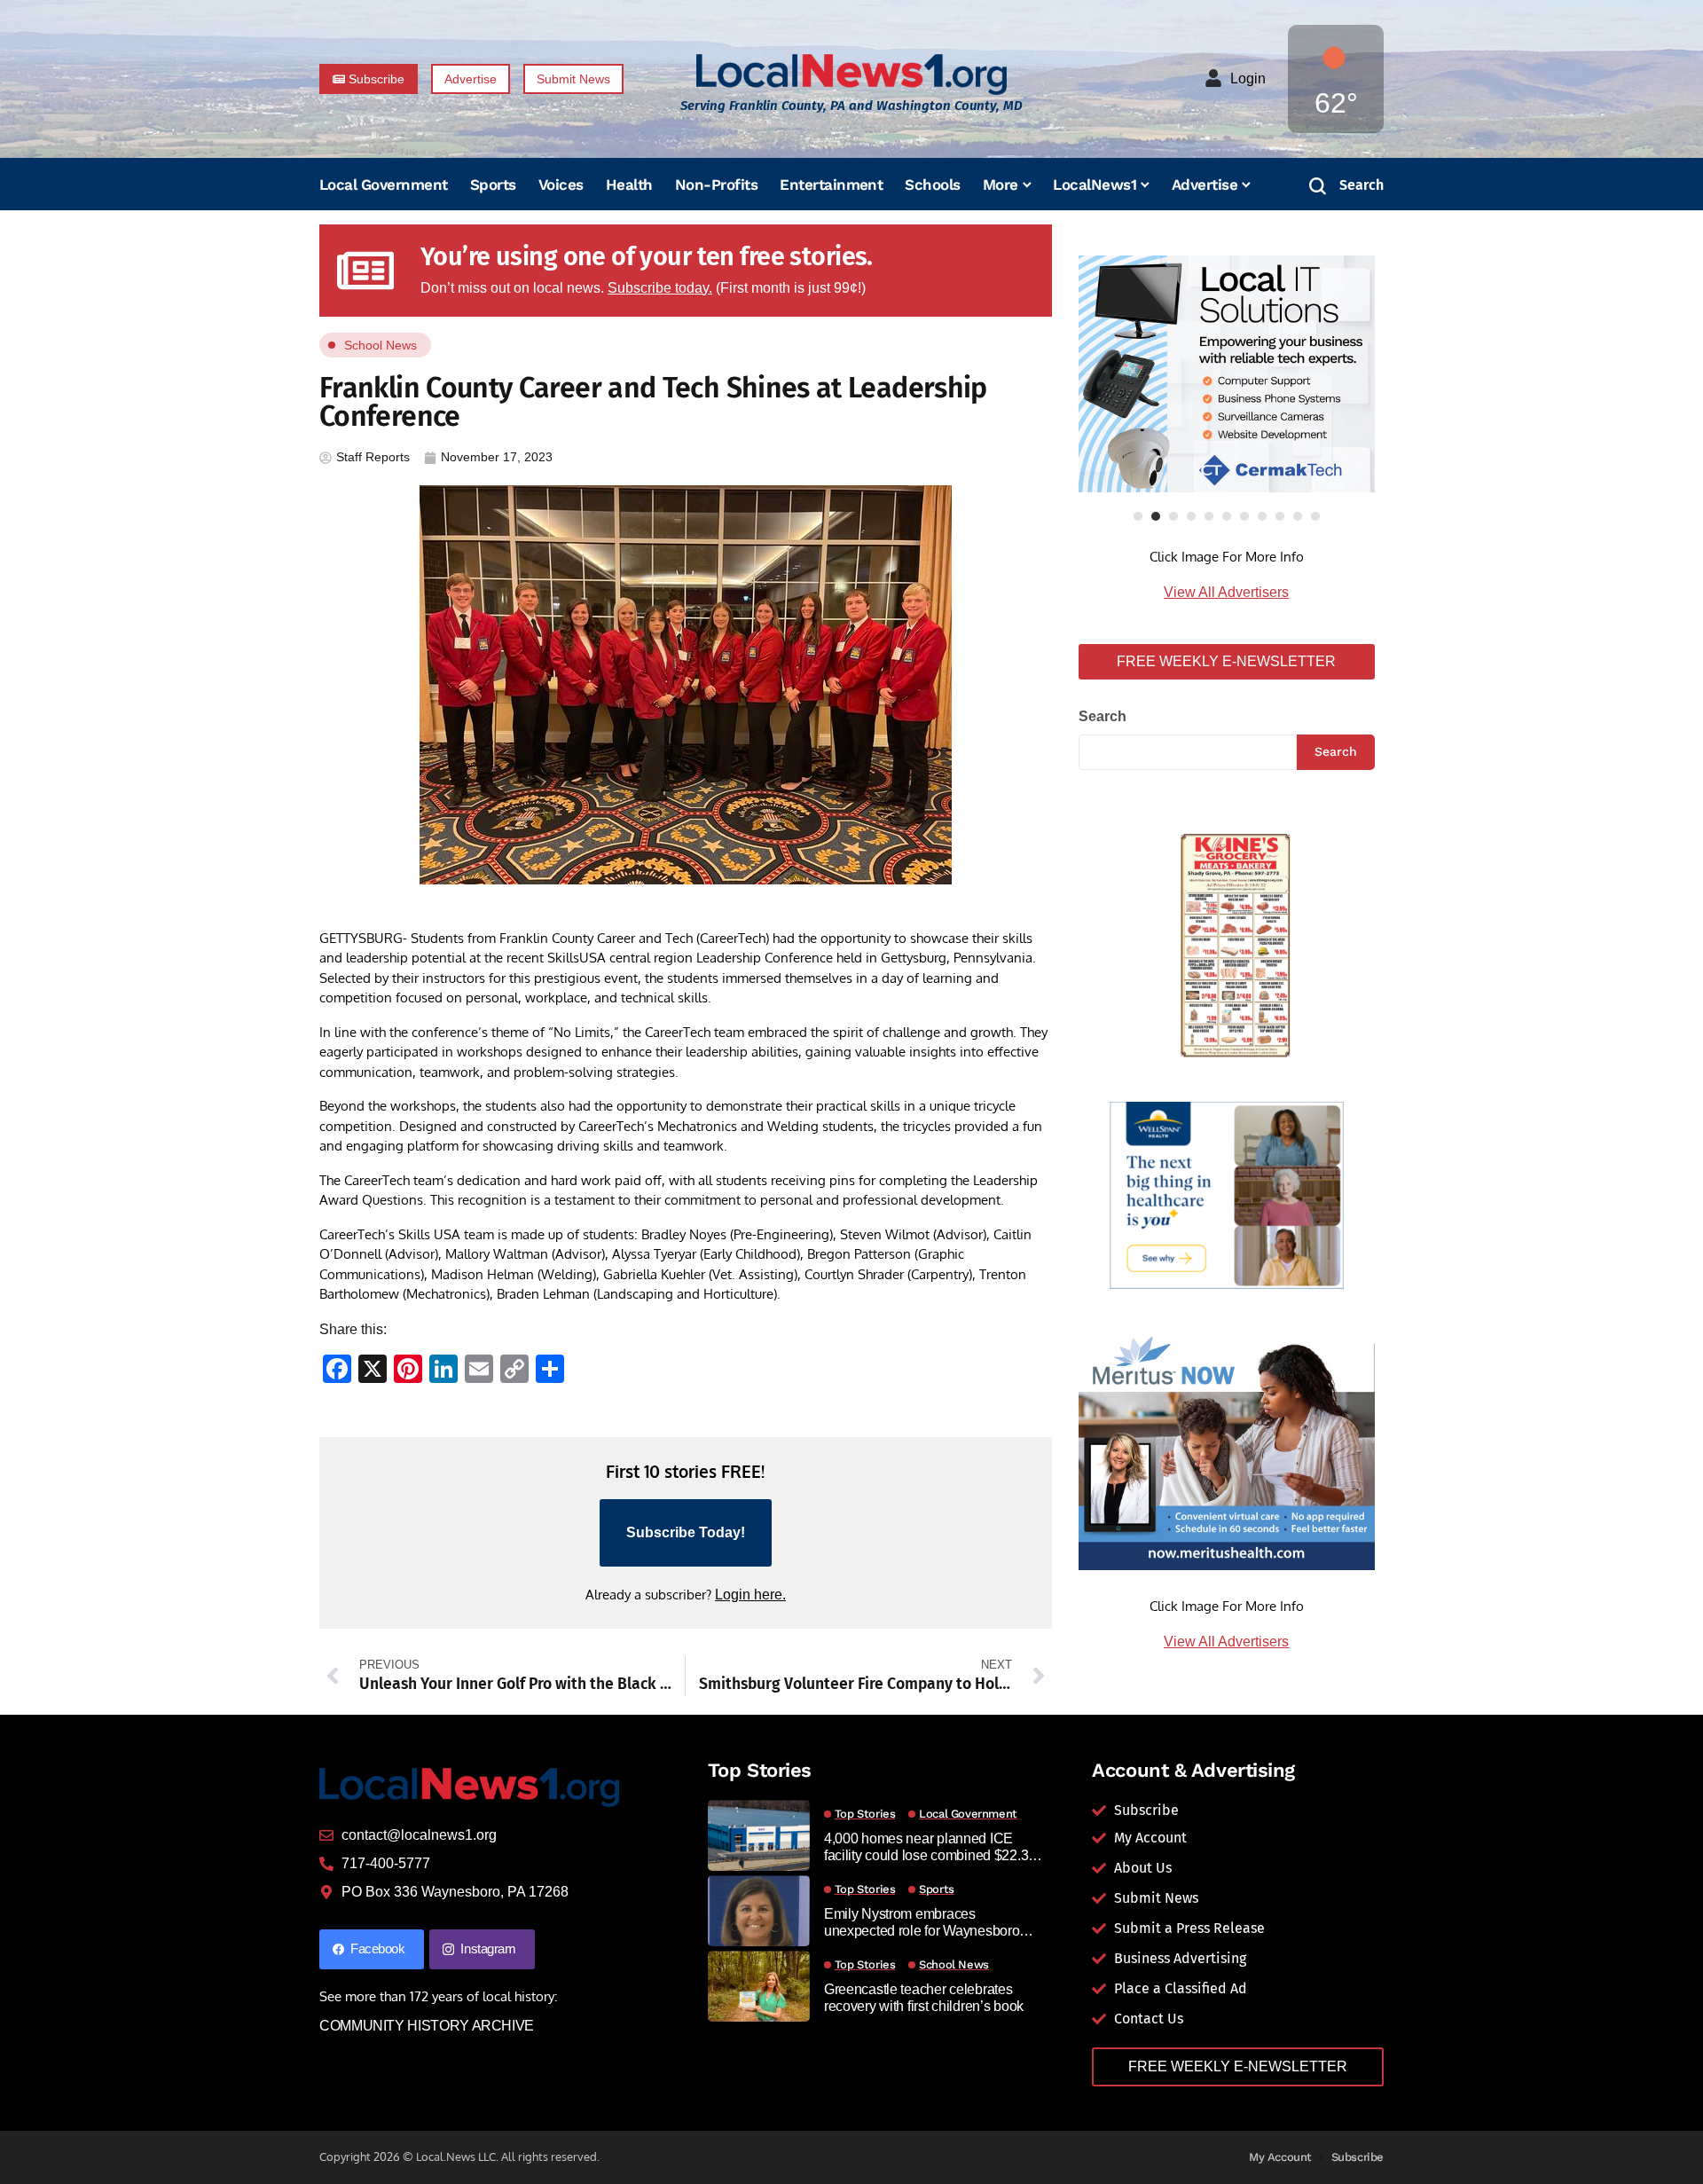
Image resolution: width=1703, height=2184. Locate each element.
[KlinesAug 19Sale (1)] (1227, 941)
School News (381, 345)
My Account (1280, 2157)
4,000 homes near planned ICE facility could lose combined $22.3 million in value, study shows (926, 1847)
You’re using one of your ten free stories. (647, 257)
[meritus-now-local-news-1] (1227, 1451)
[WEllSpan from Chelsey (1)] (1227, 1195)
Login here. (750, 1595)
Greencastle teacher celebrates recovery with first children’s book (924, 1998)
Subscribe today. (660, 288)
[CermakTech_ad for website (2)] (1227, 374)
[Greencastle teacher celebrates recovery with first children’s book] (759, 1986)
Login (1248, 79)
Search (1103, 716)
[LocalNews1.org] (851, 74)
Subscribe (1358, 2157)
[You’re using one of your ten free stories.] (365, 271)
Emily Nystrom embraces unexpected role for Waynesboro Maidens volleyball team (922, 1923)
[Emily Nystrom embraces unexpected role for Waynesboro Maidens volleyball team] (759, 1911)
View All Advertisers (1226, 592)
